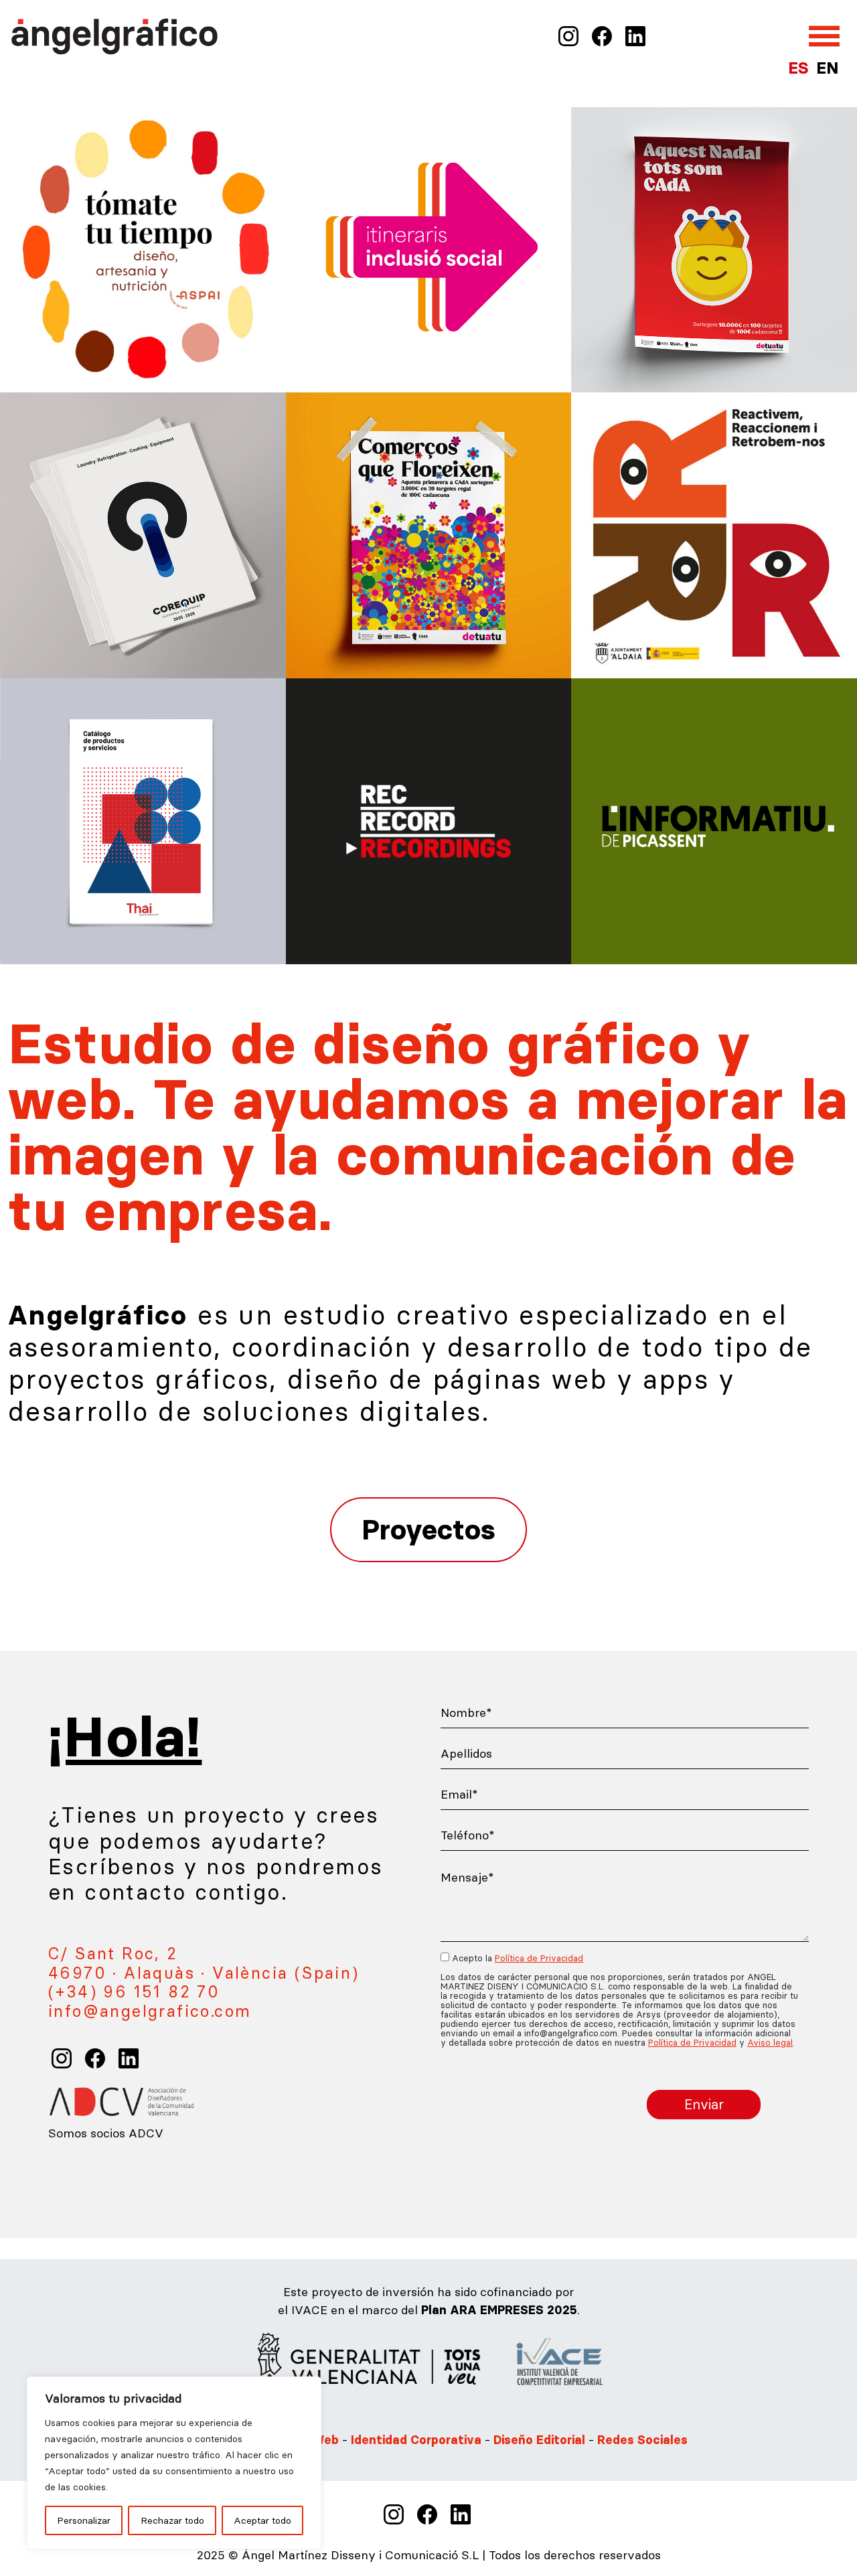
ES (798, 68)
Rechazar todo (172, 2520)
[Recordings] (429, 820)
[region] (174, 2463)
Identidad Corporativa (416, 2440)
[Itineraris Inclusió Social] (429, 248)
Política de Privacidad (539, 1958)
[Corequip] (143, 534)
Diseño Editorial (541, 2440)
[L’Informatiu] (714, 820)
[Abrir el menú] (824, 36)
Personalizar (84, 2520)
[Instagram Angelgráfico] (568, 35)
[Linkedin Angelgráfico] (635, 35)
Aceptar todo (262, 2520)
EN (827, 68)
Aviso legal (770, 2042)
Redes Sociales (642, 2440)
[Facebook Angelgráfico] (602, 35)
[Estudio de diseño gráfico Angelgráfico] (115, 34)
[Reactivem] (714, 534)
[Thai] (143, 820)
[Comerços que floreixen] (429, 534)
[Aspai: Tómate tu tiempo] (143, 248)
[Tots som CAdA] (714, 248)
